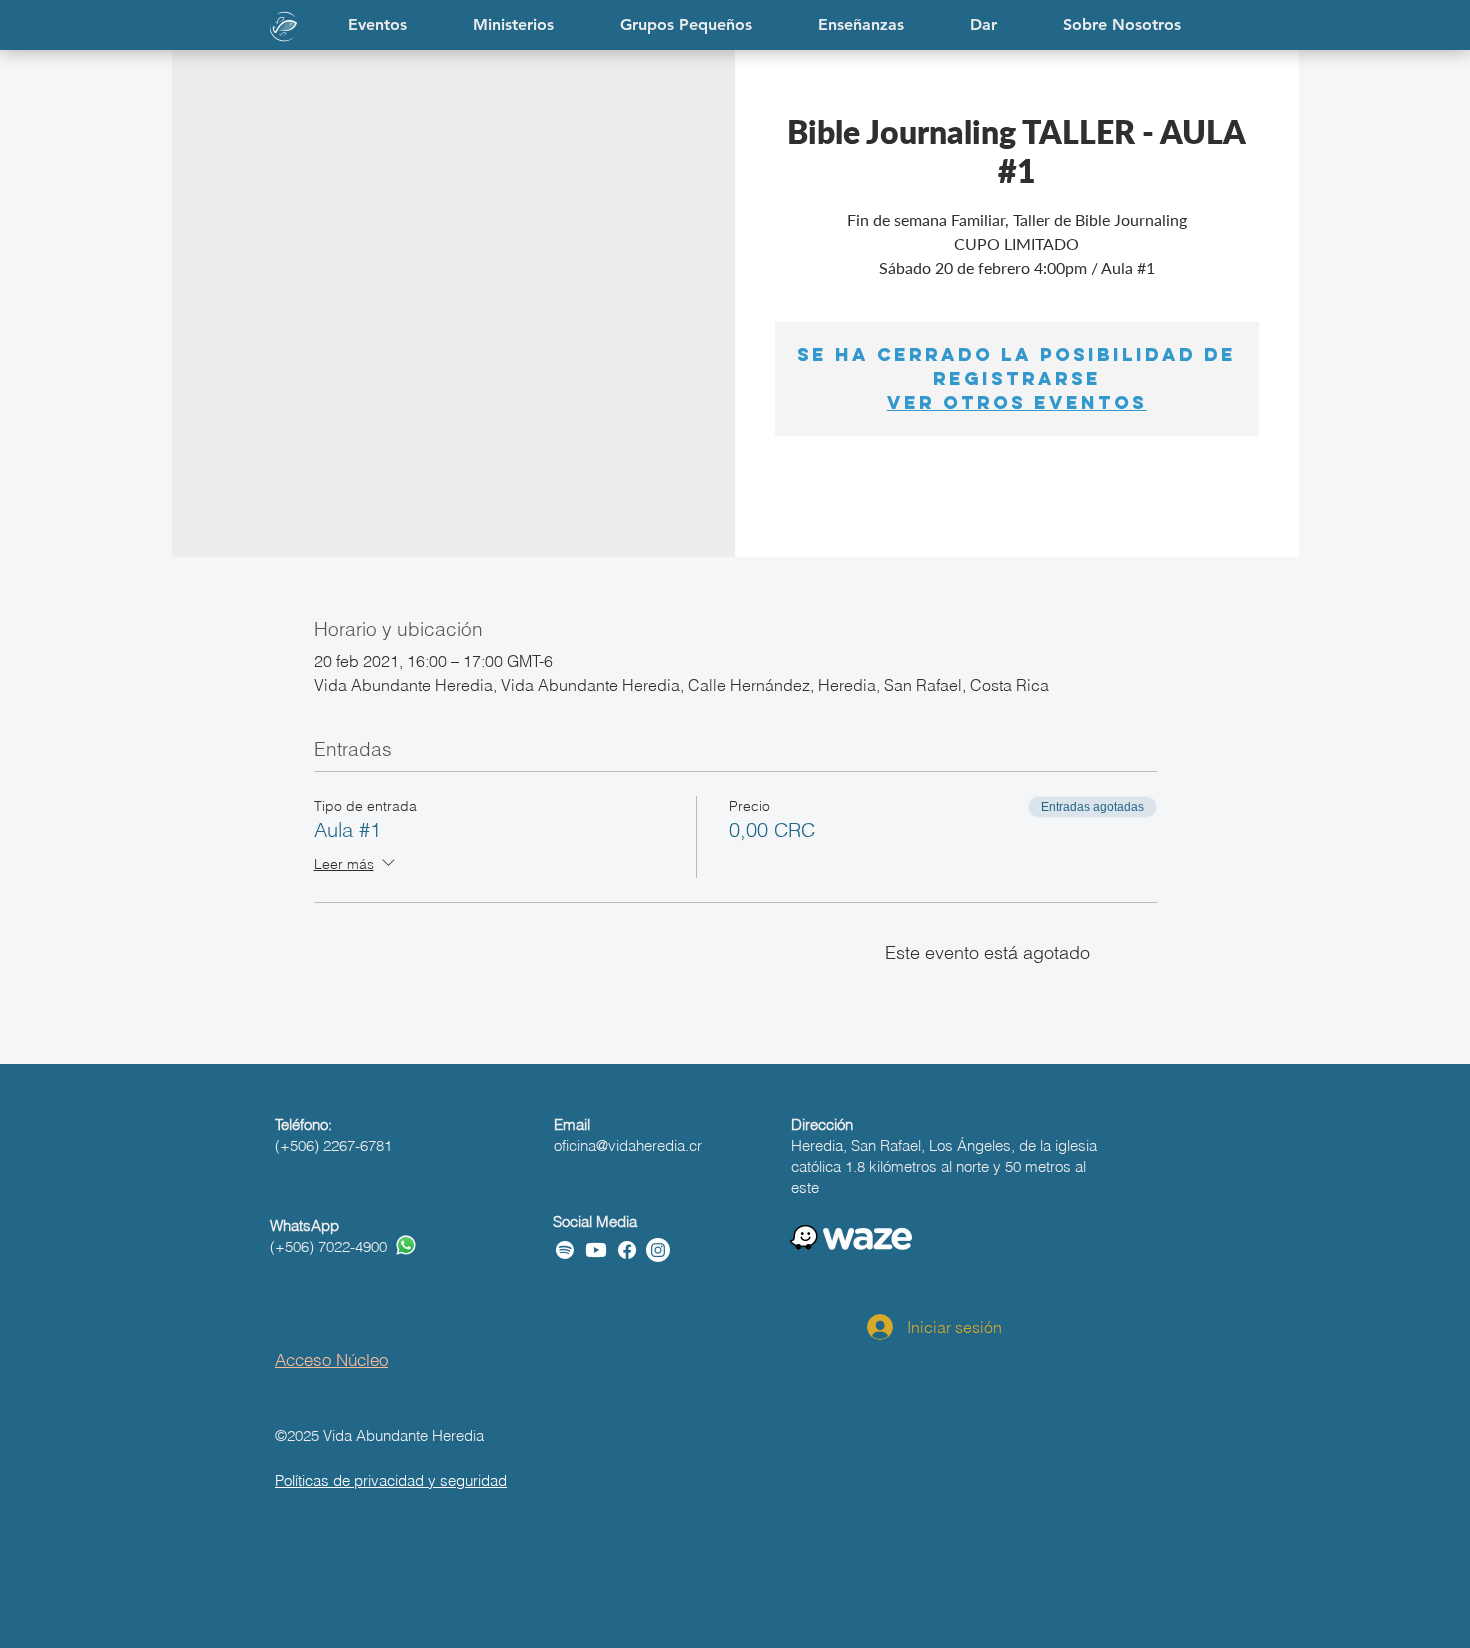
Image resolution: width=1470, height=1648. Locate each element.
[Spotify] (565, 1250)
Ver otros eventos (1017, 402)
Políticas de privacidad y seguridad (391, 1480)
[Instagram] (658, 1250)
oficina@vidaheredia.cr (628, 1145)
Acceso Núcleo (331, 1359)
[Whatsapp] (406, 1245)
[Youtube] (596, 1250)
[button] (861, 25)
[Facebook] (627, 1250)
